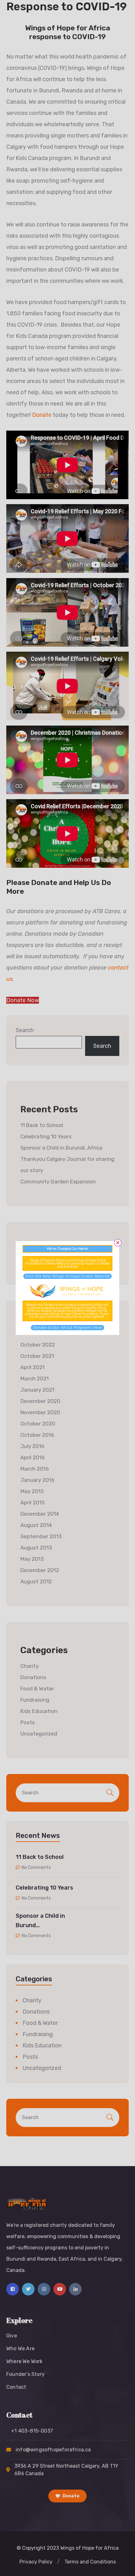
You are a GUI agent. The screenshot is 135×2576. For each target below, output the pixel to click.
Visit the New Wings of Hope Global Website (67, 1276)
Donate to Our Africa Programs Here (68, 1328)
